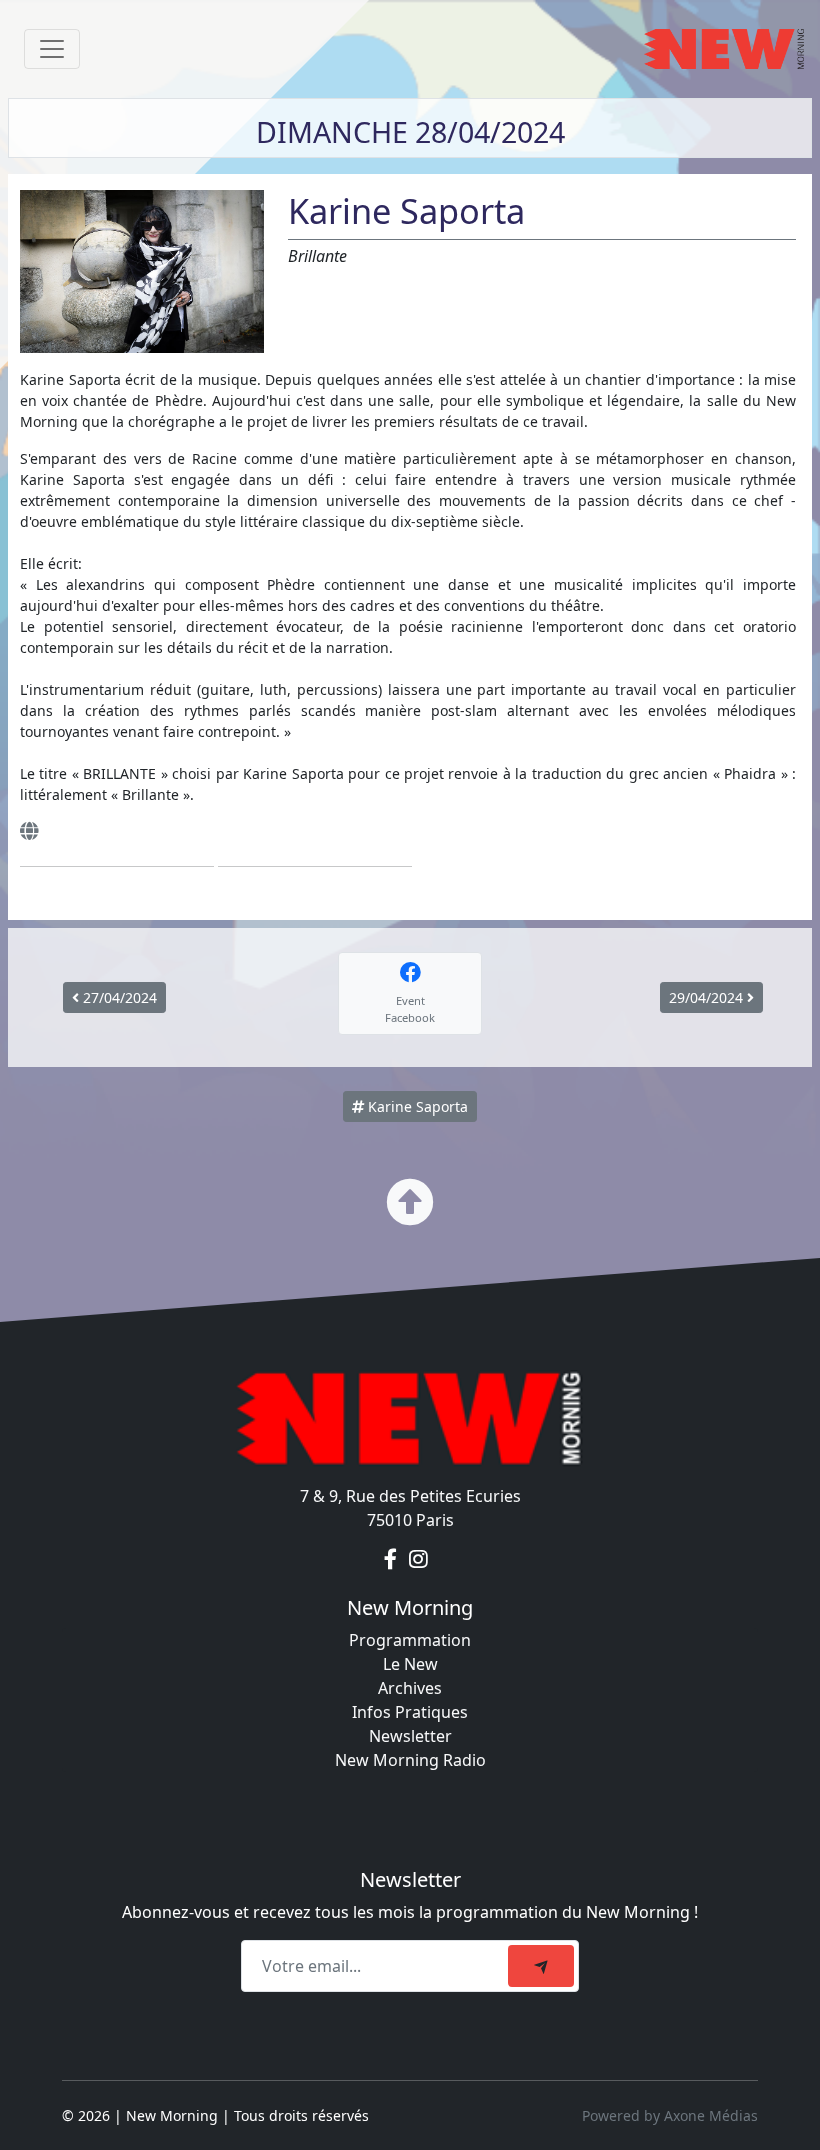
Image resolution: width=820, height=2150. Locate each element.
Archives (410, 1688)
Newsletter (410, 1736)
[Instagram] (418, 1560)
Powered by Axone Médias (670, 2115)
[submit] (541, 1966)
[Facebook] (392, 1560)
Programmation (410, 1640)
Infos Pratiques (410, 1712)
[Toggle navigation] (52, 49)
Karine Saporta (416, 1106)
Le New (410, 1664)
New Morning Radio (410, 1760)
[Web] (29, 831)
